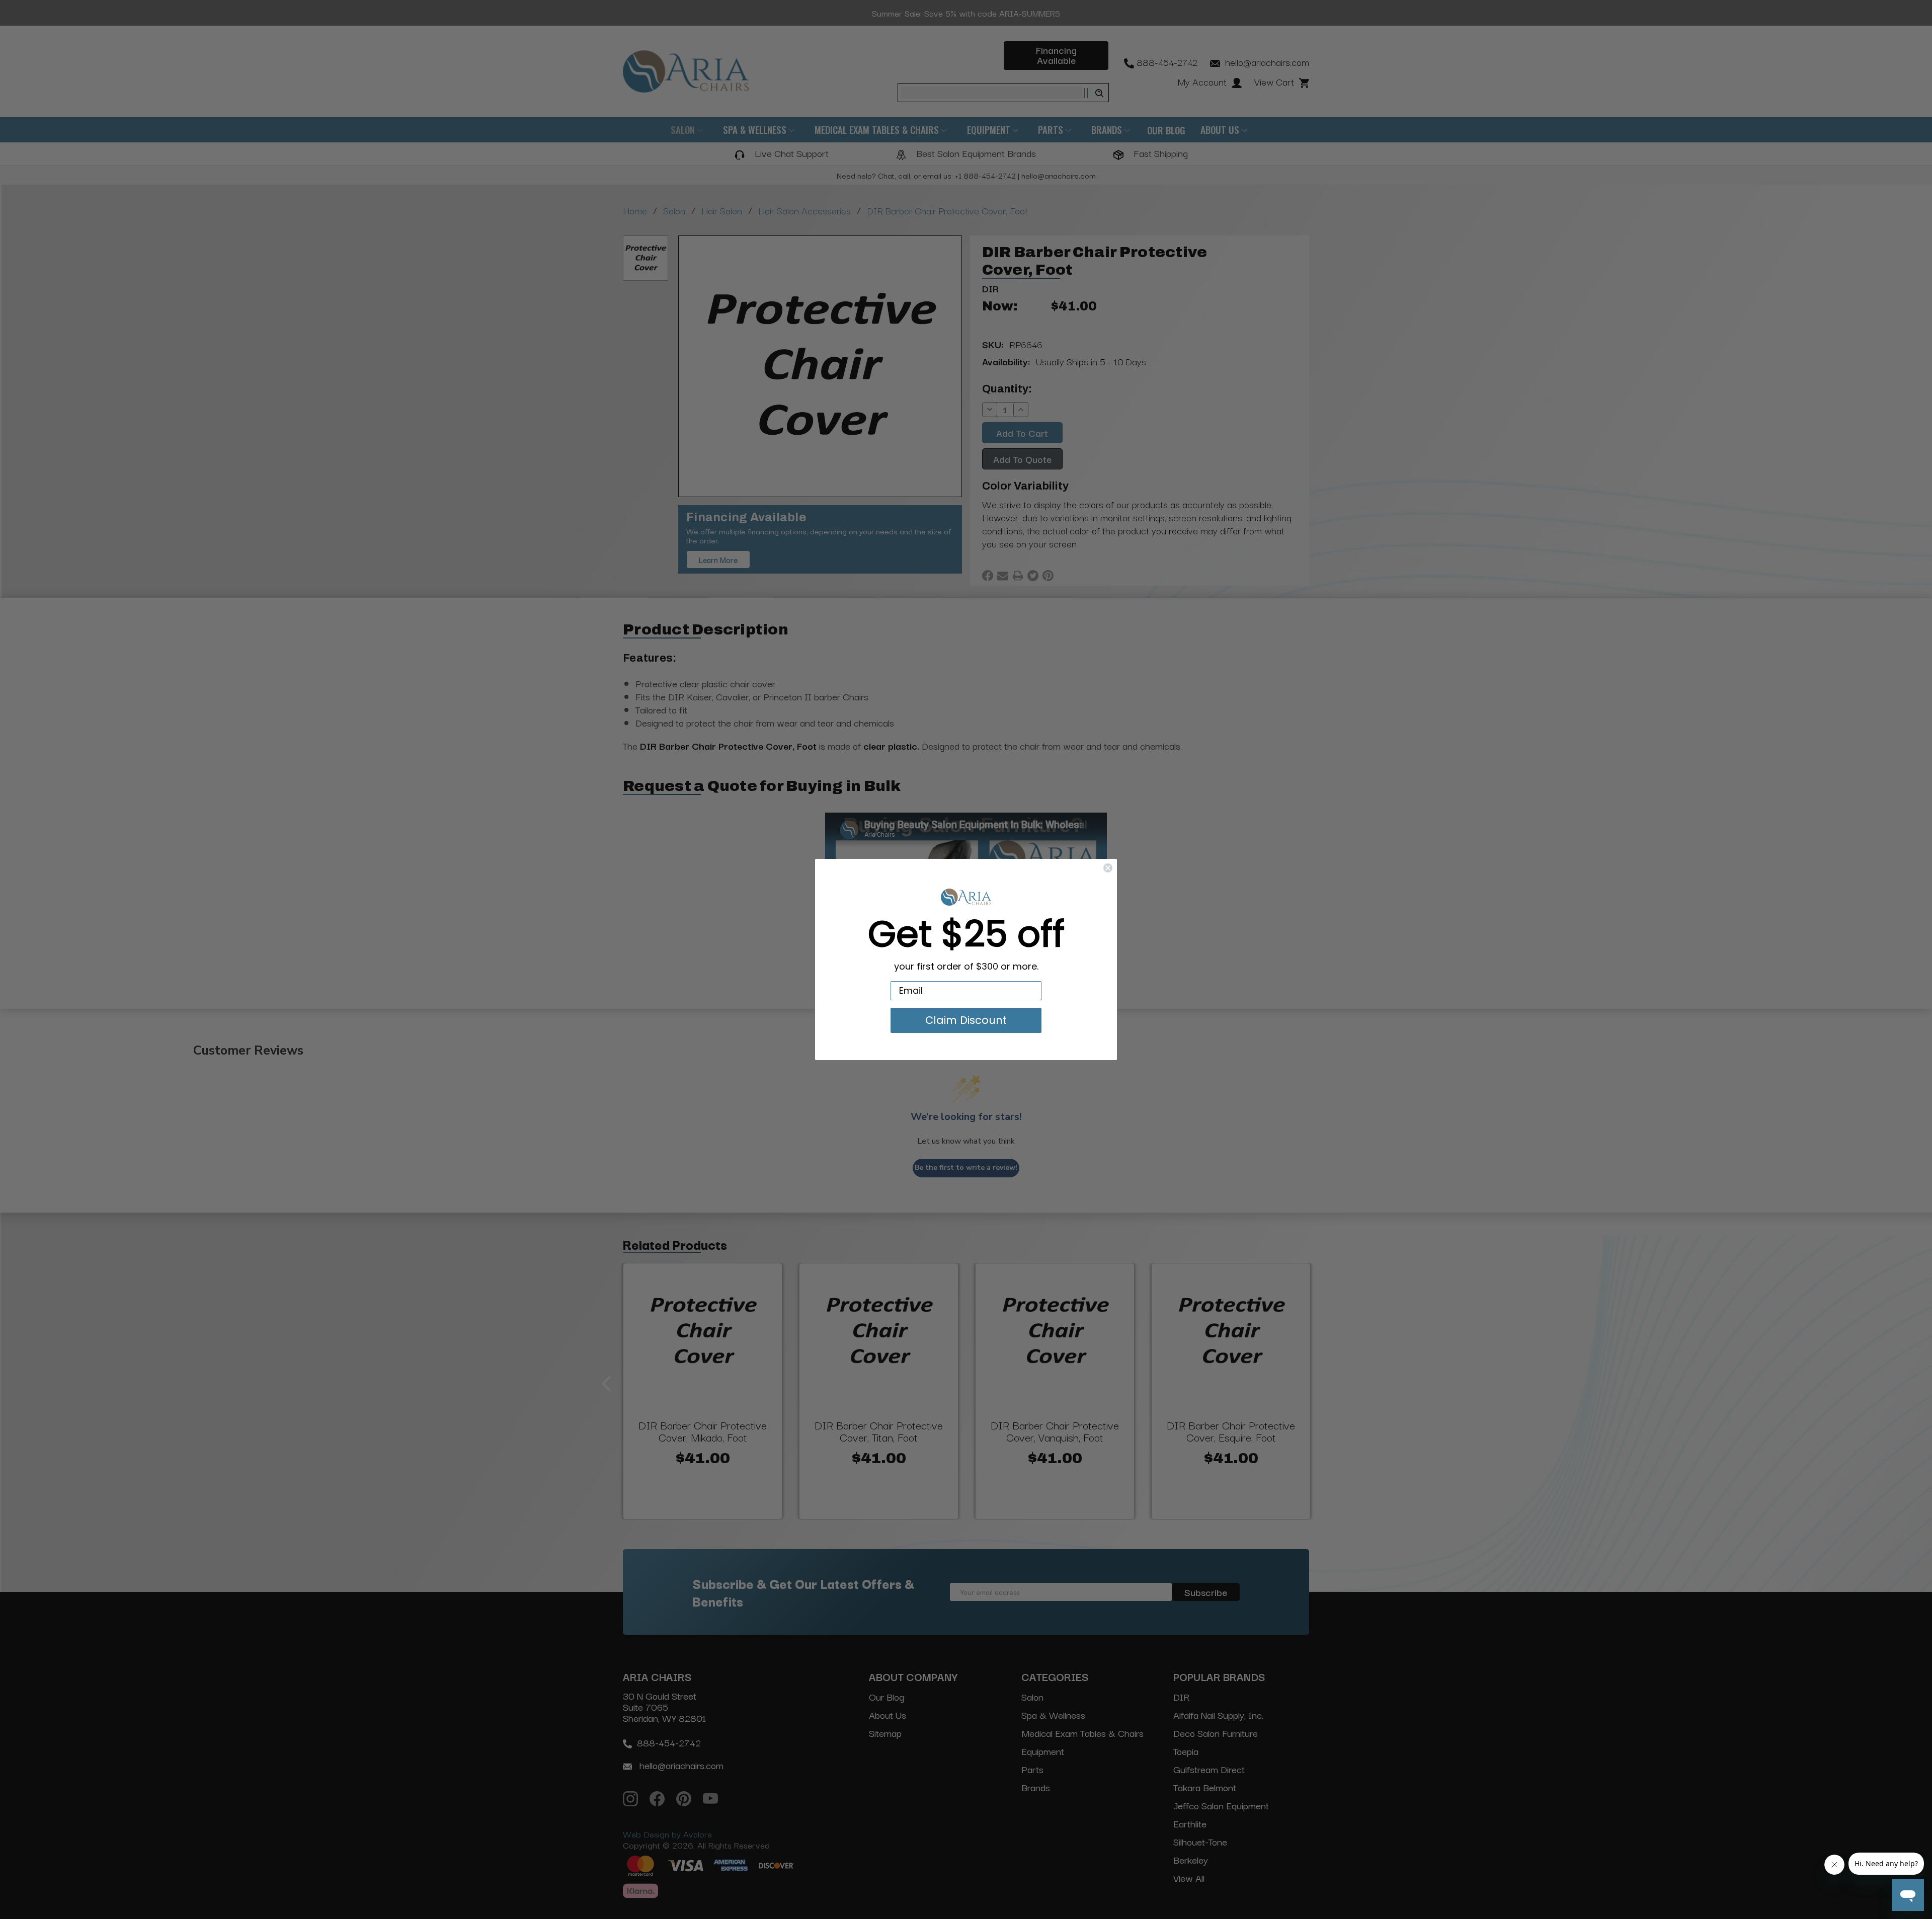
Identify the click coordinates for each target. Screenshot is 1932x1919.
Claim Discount (966, 1020)
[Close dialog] (1108, 868)
